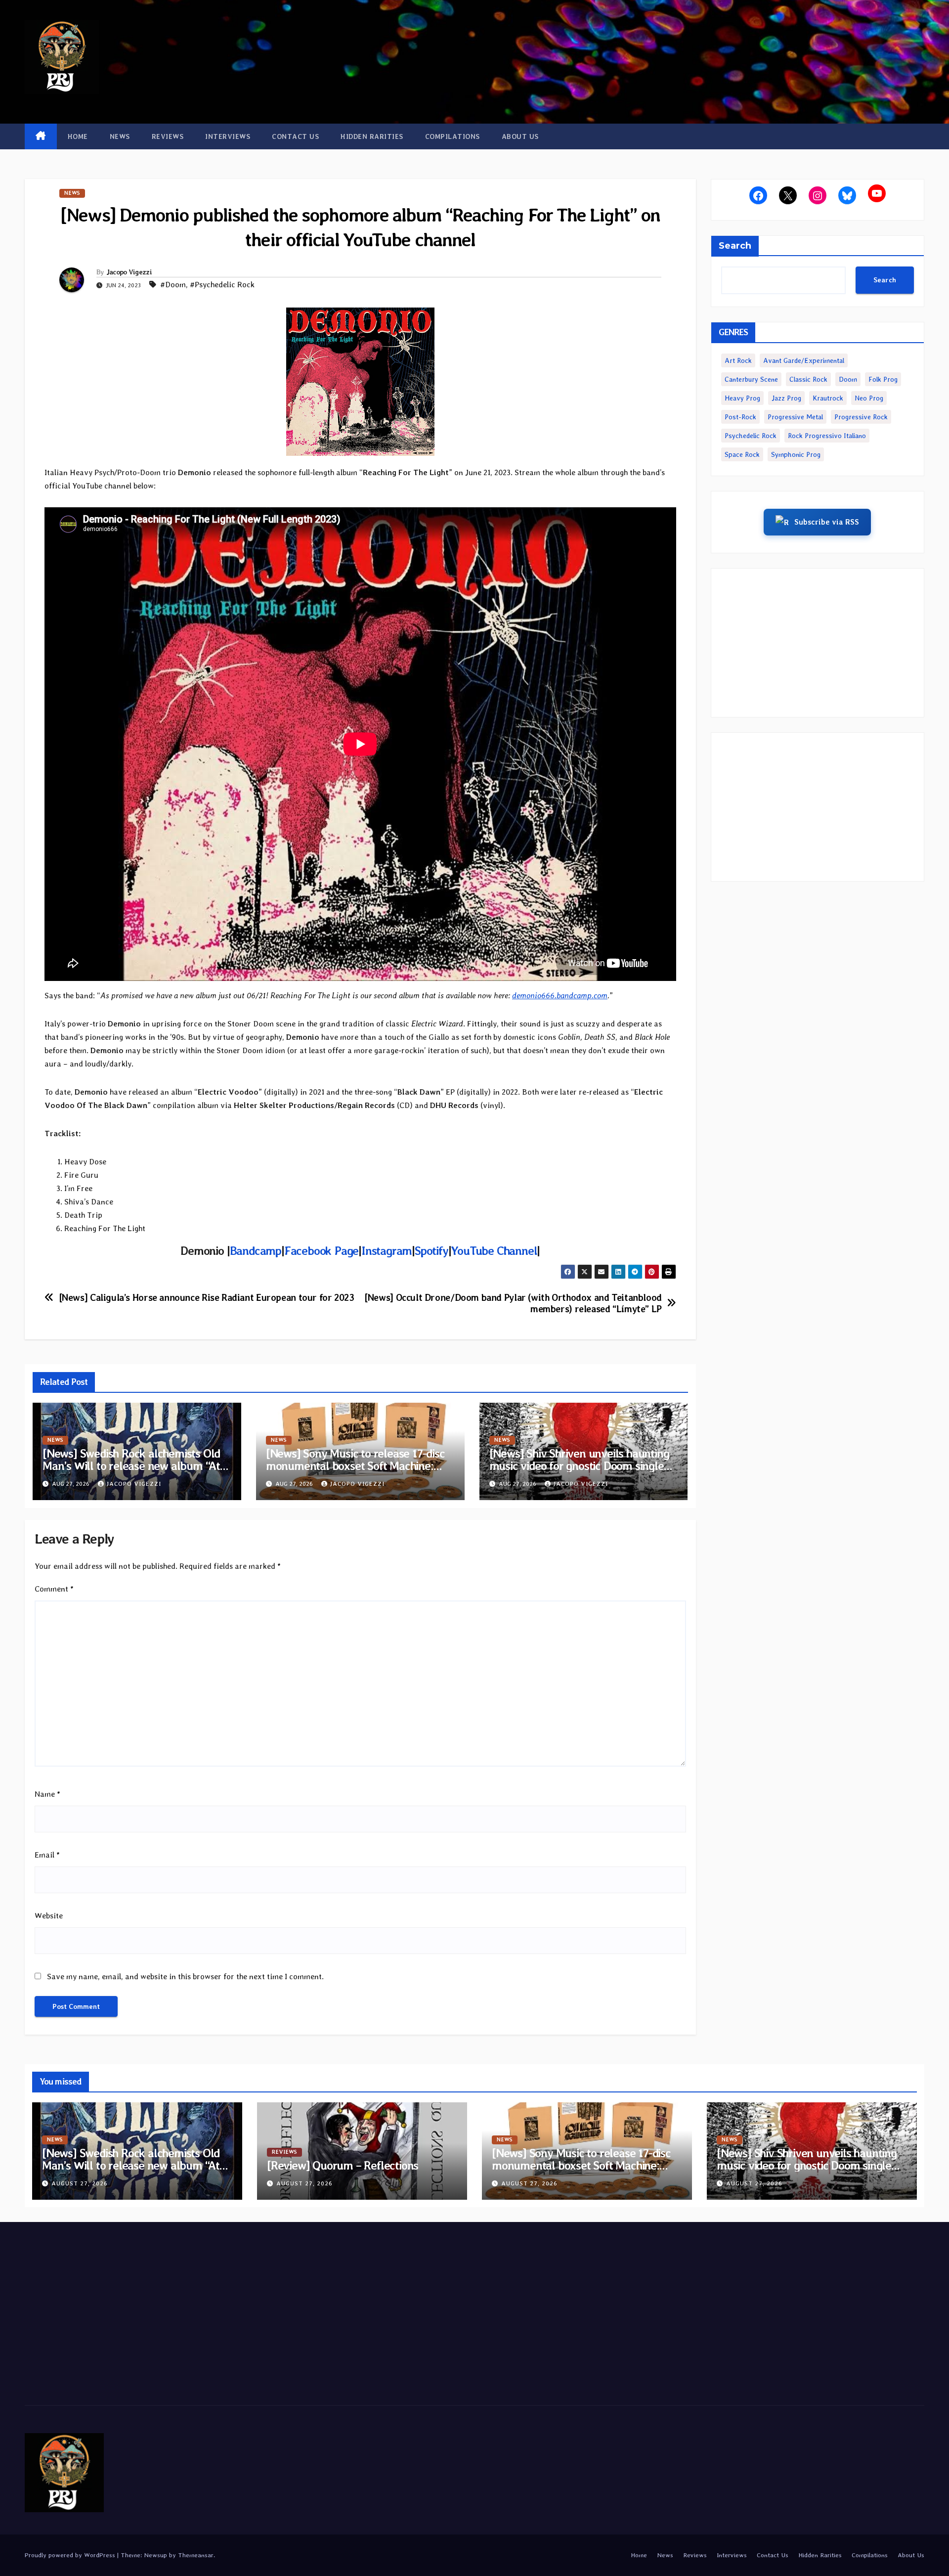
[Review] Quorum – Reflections (343, 2165)
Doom (848, 379)
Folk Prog (883, 379)
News (120, 136)
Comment (54, 1589)
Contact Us (295, 136)
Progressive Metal (795, 417)
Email (47, 1855)
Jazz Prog (786, 398)
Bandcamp (256, 1251)
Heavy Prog (742, 398)
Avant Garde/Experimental (804, 360)
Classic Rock (808, 379)
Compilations (453, 136)
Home (78, 136)
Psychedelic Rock (751, 436)
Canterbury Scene (751, 379)
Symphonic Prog (796, 454)
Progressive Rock (861, 417)
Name (47, 1794)
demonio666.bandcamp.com (560, 996)
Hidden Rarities (372, 136)
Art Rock (738, 360)
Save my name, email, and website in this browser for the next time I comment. (185, 1976)
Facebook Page (321, 1251)
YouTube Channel (494, 1251)
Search (735, 246)
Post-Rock (740, 417)
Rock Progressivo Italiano (827, 436)
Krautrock (828, 398)
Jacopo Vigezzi (129, 272)
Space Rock (742, 454)
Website (49, 1916)
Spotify (431, 1251)
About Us (520, 136)
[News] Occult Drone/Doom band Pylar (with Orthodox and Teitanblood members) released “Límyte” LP (513, 1303)
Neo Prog (869, 398)
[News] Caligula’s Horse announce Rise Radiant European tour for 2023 (207, 1298)
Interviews (228, 136)
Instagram (387, 1251)
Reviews (168, 136)
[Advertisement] (818, 643)
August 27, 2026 (80, 2183)
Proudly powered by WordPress (71, 2555)
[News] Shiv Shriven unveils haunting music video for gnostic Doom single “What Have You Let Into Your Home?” (812, 2165)
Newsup (155, 2555)
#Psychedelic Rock (222, 285)
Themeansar (196, 2555)
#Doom (173, 285)
